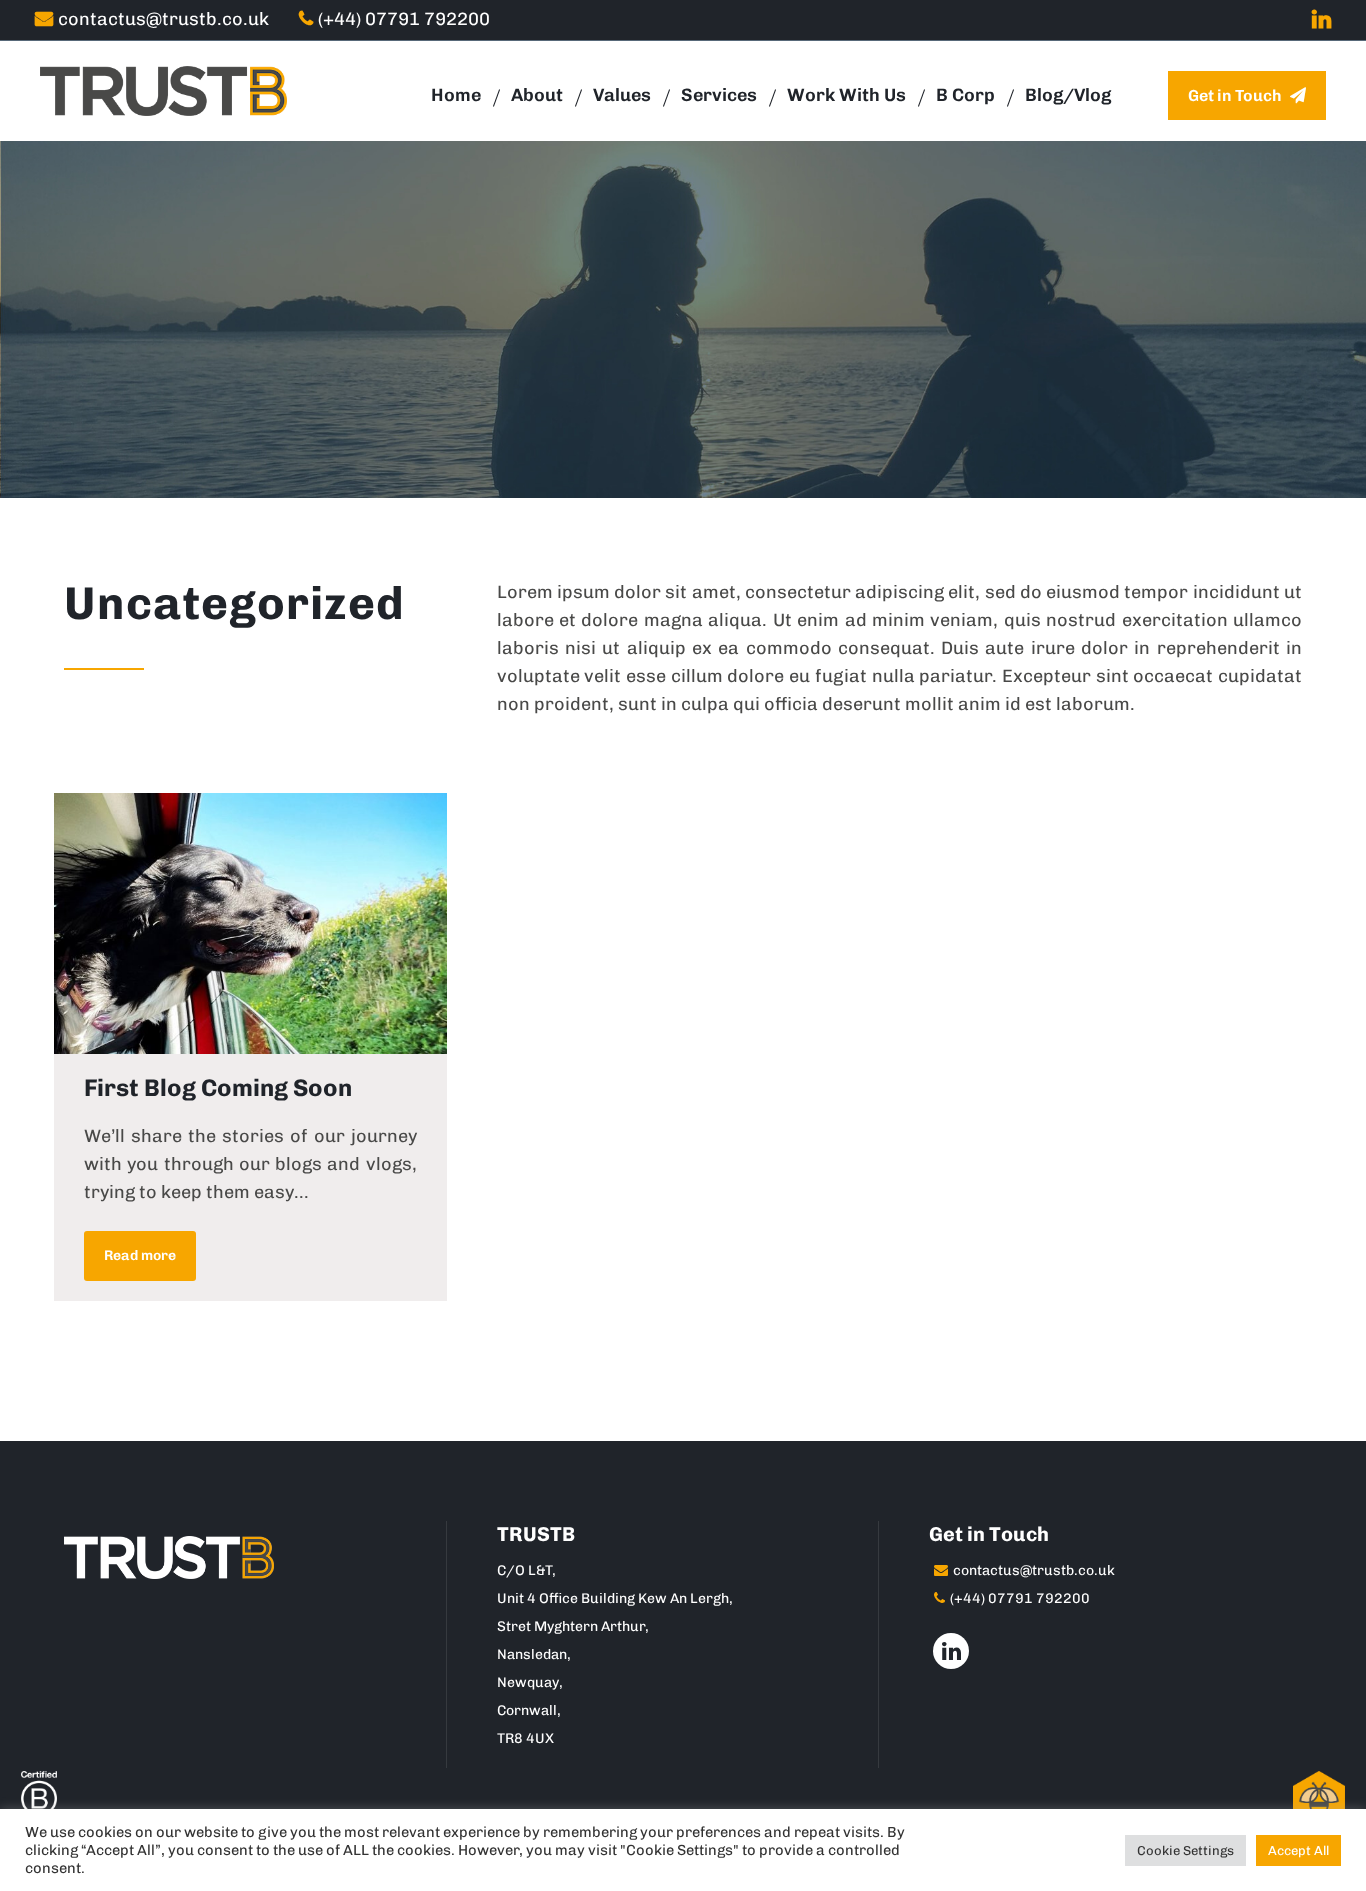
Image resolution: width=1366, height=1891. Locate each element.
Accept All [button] (1298, 1850)
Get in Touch (1236, 95)
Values (622, 95)
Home (456, 95)
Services (719, 95)
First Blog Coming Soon (218, 1087)
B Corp (965, 95)
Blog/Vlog (1068, 95)
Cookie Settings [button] (1185, 1850)
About (537, 95)
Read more (140, 1255)
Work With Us (846, 95)
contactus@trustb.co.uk (163, 19)
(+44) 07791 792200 (404, 19)
